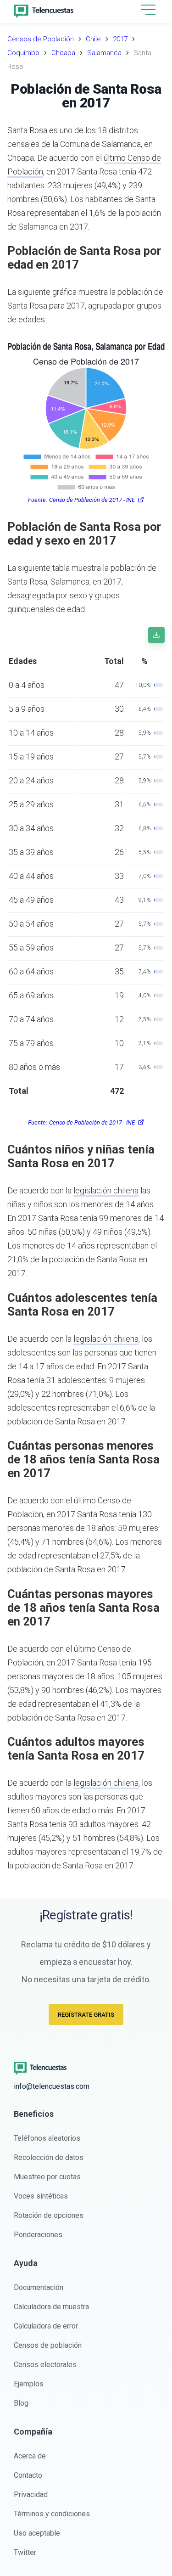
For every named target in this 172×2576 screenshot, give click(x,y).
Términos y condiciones (52, 2514)
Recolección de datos (49, 2157)
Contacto (28, 2475)
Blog (21, 2403)
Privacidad (31, 2494)
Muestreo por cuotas (47, 2177)
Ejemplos (29, 2384)
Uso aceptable (37, 2533)
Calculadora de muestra (51, 2307)
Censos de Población (41, 39)
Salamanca (104, 53)
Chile (93, 39)
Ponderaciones (38, 2235)
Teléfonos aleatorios (47, 2138)
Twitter (25, 2552)
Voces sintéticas (41, 2196)
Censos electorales (45, 2365)
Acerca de (30, 2456)
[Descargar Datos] (156, 635)
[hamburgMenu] (148, 10)
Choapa (63, 53)
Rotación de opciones (49, 2215)
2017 (120, 39)
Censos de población (48, 2345)
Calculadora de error (46, 2326)
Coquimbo (23, 53)
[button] (148, 10)
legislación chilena (106, 1190)
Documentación (39, 2287)
